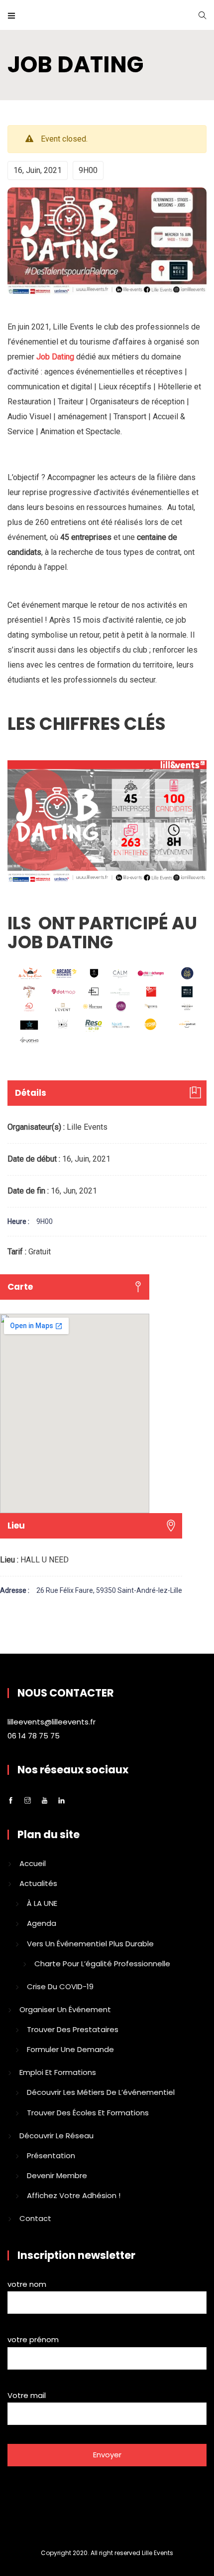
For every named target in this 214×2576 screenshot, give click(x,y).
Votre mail (27, 2395)
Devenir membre (57, 2175)
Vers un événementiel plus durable (90, 1944)
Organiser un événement (65, 2009)
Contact (35, 2218)
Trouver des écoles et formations (88, 2113)
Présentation (51, 2155)
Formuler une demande (70, 2049)
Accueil (33, 1863)
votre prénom (33, 2339)
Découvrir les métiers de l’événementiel (101, 2092)
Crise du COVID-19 (60, 1986)
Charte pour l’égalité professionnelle (102, 1964)
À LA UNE (42, 1903)
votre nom (27, 2284)
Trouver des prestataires (73, 2029)
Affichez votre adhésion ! (74, 2195)
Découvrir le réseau (56, 2136)
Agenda (42, 1923)
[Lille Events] (107, 15)
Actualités (38, 1883)
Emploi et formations (58, 2072)
